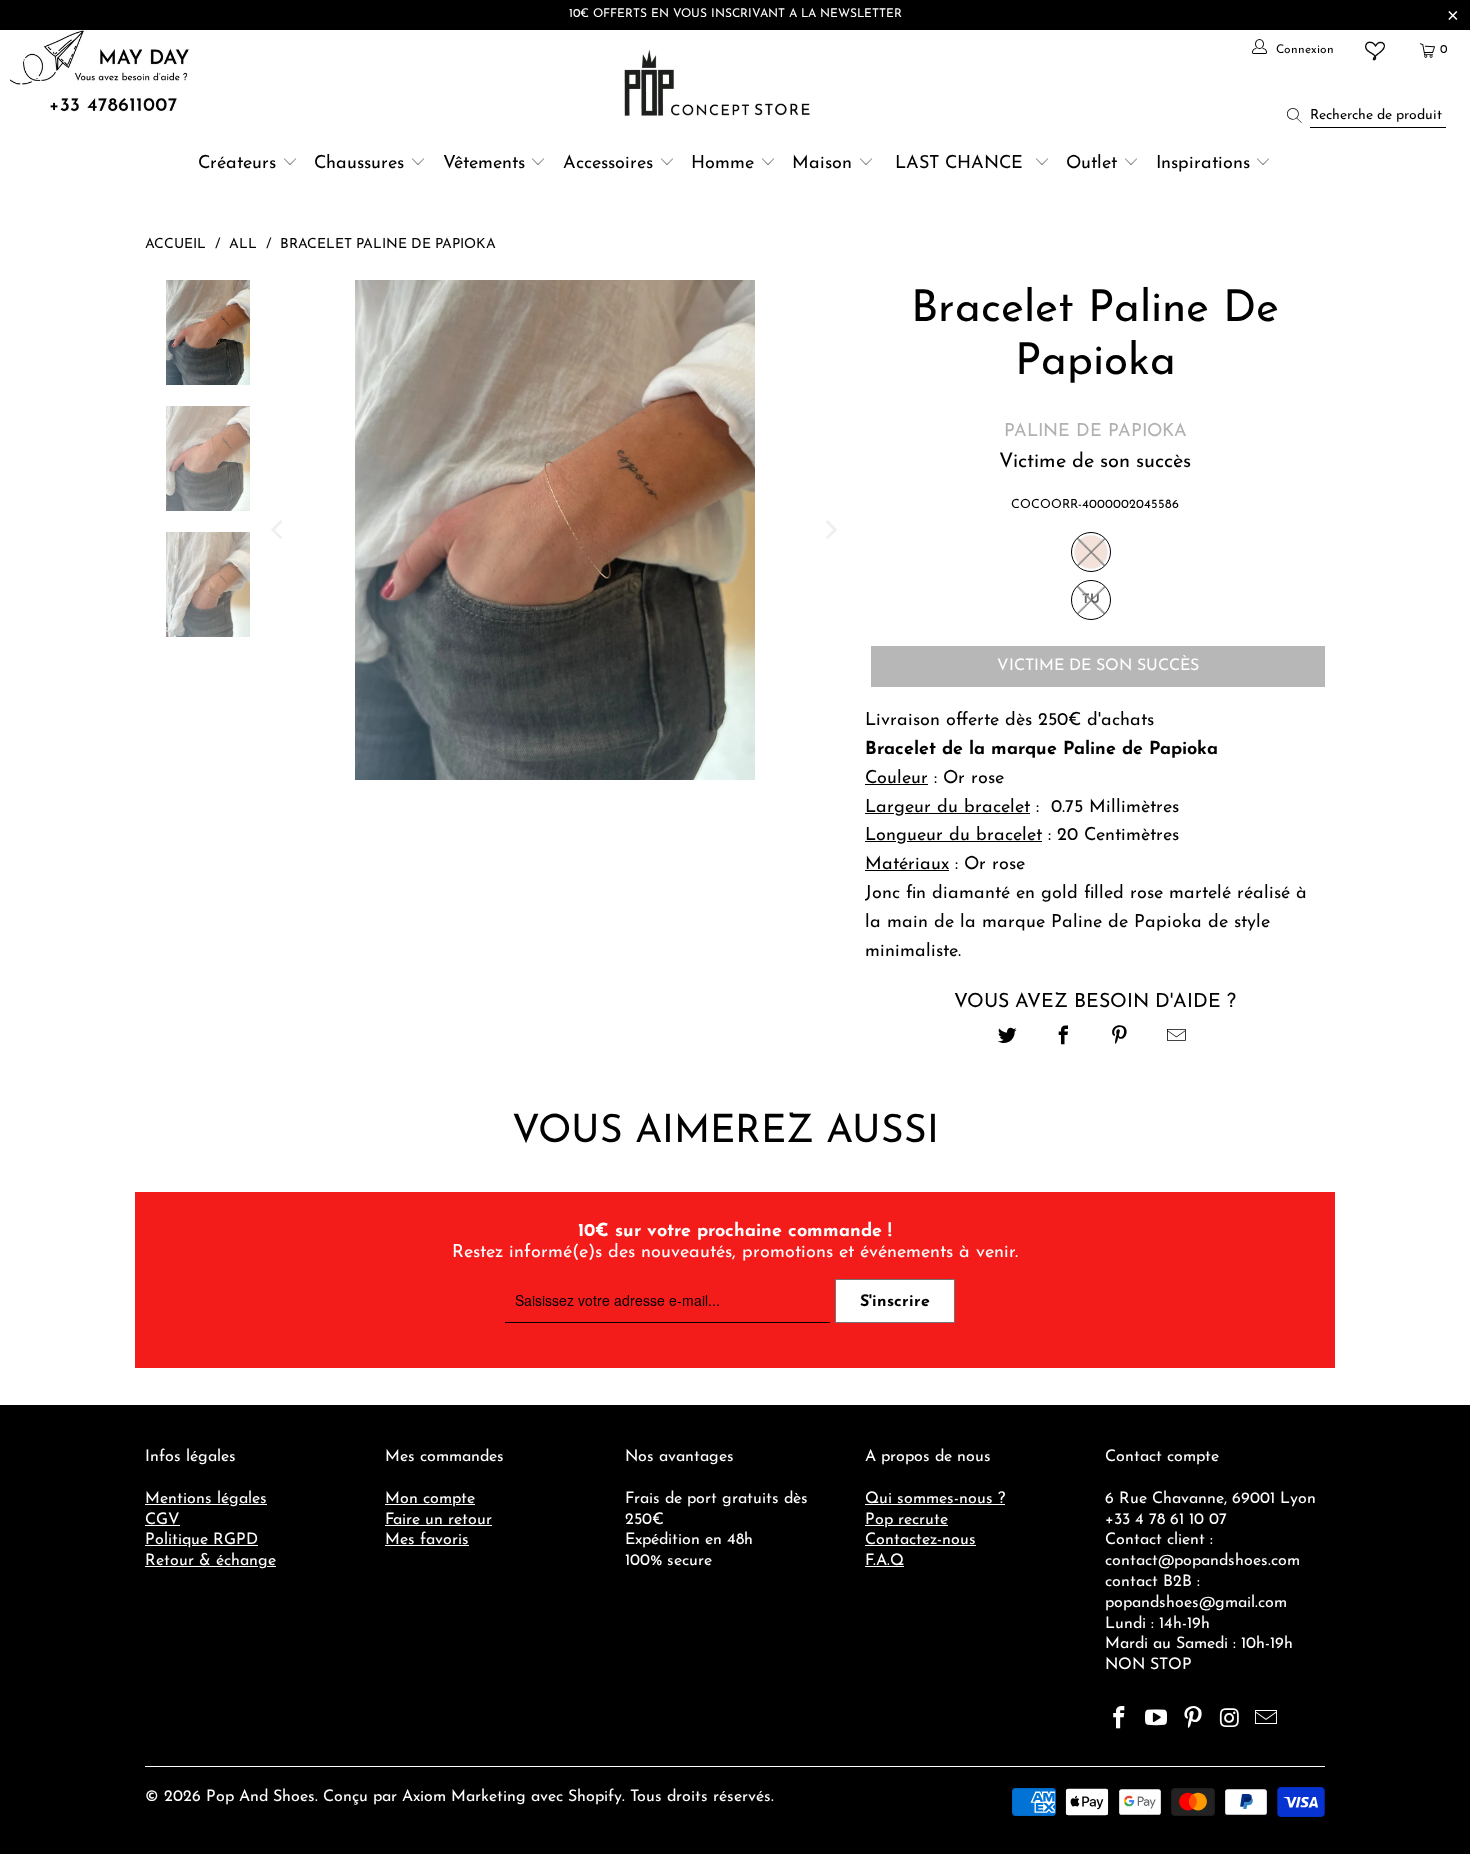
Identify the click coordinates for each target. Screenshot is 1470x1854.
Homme (722, 164)
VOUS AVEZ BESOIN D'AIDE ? (1095, 1002)
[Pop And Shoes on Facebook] (1120, 1720)
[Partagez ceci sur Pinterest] (1120, 1038)
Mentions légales (206, 1499)
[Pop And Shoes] (719, 83)
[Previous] (279, 530)
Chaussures (359, 164)
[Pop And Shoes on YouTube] (1157, 1720)
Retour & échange (210, 1561)
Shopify (595, 1797)
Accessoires (608, 164)
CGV (162, 1520)
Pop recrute (906, 1520)
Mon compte (430, 1499)
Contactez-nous (920, 1540)
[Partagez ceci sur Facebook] (1063, 1038)
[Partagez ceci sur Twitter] (1007, 1038)
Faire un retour (438, 1520)
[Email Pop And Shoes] (1267, 1720)
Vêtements (484, 164)
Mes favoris (427, 1540)
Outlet (1091, 164)
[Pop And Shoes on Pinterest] (1193, 1720)
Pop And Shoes (260, 1797)
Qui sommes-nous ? (935, 1499)
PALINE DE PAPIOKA (1095, 432)
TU (1091, 599)
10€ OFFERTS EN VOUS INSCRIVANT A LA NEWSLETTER (735, 14)
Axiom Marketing (464, 1797)
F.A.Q (884, 1561)
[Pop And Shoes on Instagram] (1230, 1720)
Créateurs (237, 164)
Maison (822, 164)
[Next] (830, 530)
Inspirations (1206, 164)
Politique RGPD (201, 1540)
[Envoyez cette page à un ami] (1176, 1038)
